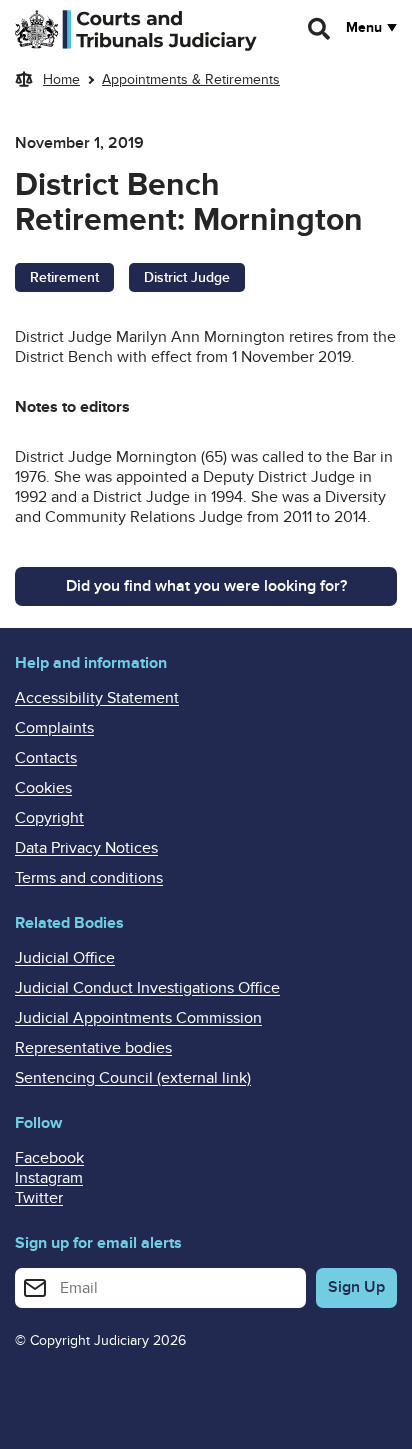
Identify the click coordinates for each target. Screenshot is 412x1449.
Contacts (46, 758)
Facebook (49, 1158)
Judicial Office (65, 958)
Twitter (39, 1198)
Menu (364, 28)
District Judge (187, 277)
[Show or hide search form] (320, 29)
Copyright (49, 818)
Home (61, 79)
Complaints (54, 728)
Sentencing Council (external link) (133, 1078)
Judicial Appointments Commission (138, 1018)
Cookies (43, 788)
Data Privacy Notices (86, 848)
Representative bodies (93, 1048)
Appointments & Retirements (191, 79)
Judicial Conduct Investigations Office (147, 988)
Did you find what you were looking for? (206, 586)
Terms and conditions (89, 878)
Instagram (49, 1178)
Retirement (64, 277)
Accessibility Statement (97, 698)
